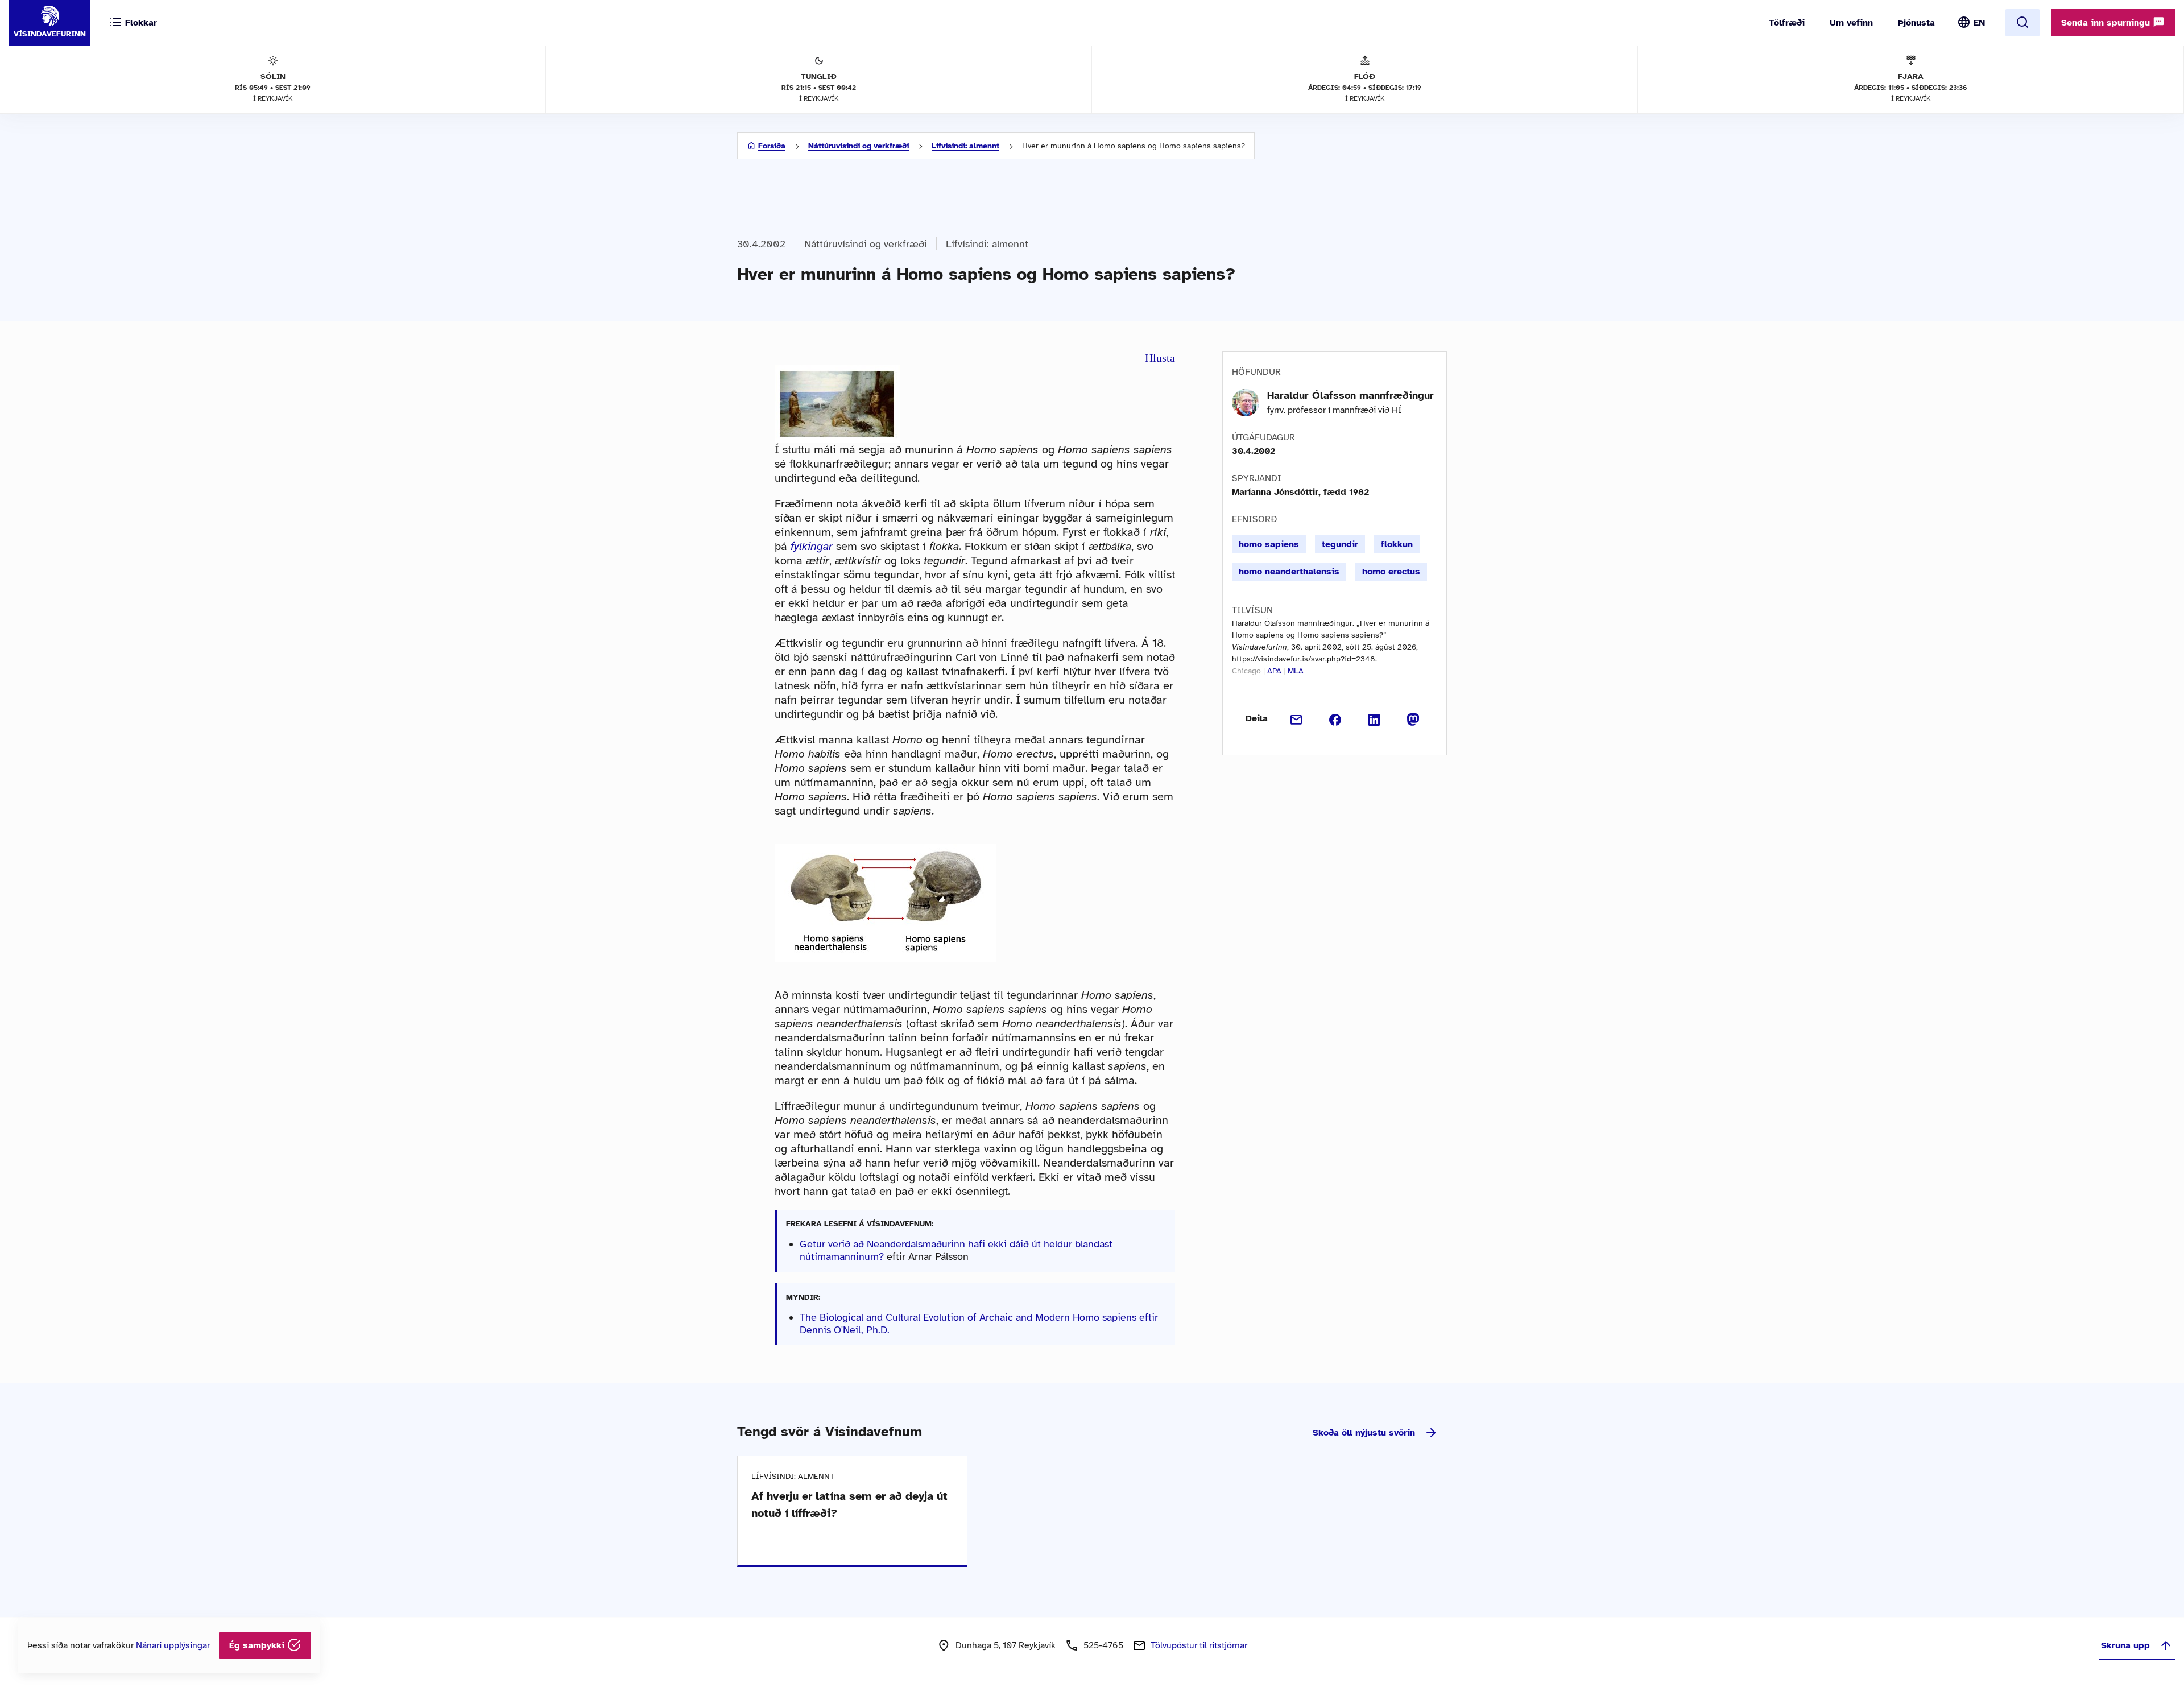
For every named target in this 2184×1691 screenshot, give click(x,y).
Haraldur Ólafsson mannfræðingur (1350, 395)
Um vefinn (1851, 23)
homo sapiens (1269, 544)
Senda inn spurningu (2107, 23)
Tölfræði (1787, 23)
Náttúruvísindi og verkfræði (859, 146)
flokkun (1397, 544)
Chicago (1246, 671)
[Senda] (1296, 718)
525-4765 (1103, 1645)
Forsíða (772, 146)
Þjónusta (1916, 23)
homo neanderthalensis (1289, 572)
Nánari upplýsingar (173, 1645)
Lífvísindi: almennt (965, 146)
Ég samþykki (258, 1645)
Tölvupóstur (1199, 1645)
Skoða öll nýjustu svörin (1364, 1433)
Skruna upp (2125, 1645)
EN (1979, 23)
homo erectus (1391, 572)
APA (1274, 671)
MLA (1296, 671)
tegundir (1340, 544)
